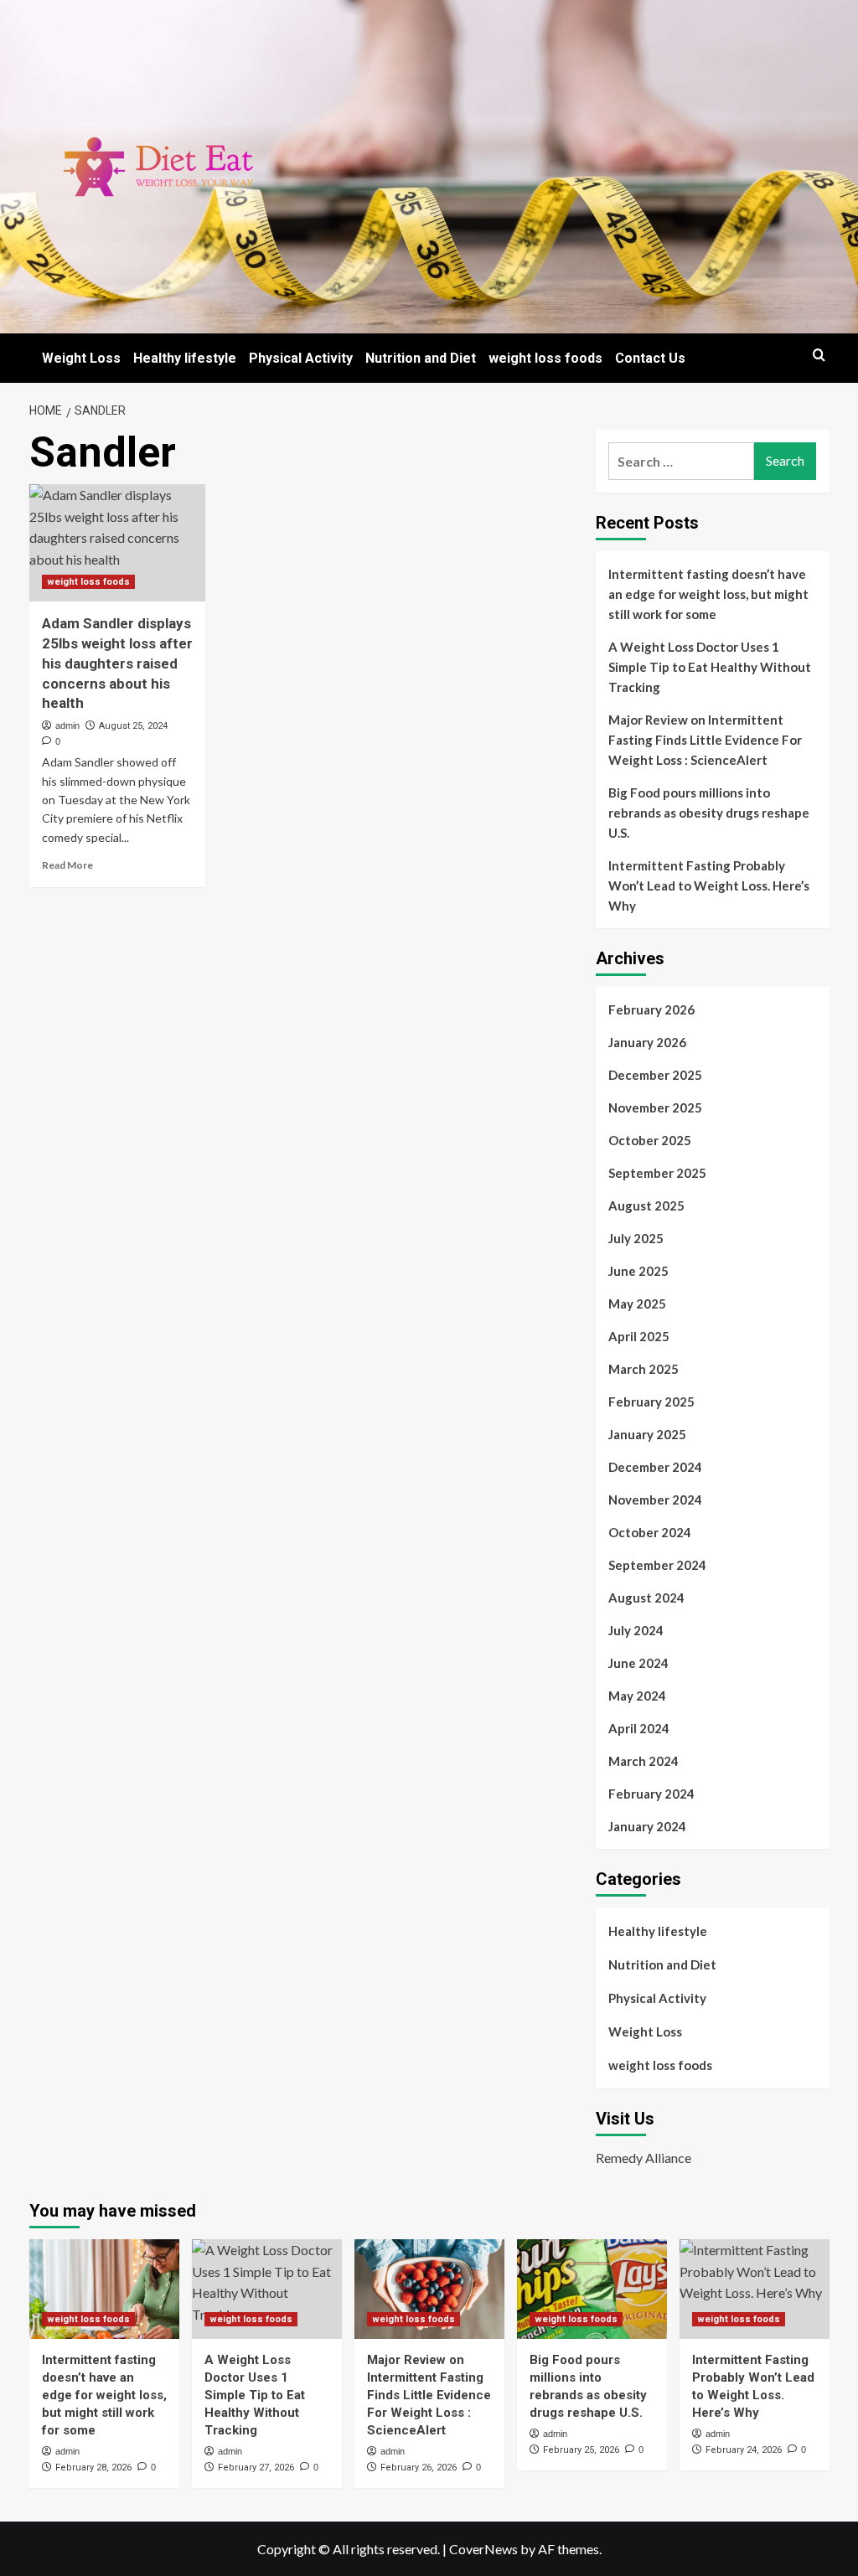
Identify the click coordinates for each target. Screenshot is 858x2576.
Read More (67, 865)
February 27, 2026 (256, 2468)
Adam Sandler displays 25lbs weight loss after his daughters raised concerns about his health (117, 663)
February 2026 (651, 1009)
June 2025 (638, 1271)
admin (67, 725)
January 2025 (647, 1434)
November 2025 (655, 1107)
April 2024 (639, 1728)
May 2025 (637, 1303)
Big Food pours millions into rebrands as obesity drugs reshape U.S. (709, 813)
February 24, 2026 (744, 2450)
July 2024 (636, 1630)
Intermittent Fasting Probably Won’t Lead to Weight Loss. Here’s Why (709, 885)
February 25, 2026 (581, 2450)
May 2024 (637, 1696)
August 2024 (646, 1598)
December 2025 (655, 1075)
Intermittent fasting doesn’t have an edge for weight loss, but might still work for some (708, 594)
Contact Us (650, 358)
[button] (819, 355)
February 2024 (651, 1794)
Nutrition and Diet (421, 358)
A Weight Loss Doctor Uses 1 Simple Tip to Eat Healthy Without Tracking (710, 667)
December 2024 (655, 1467)
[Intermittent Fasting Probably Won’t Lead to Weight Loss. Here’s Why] (755, 2289)
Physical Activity (301, 358)
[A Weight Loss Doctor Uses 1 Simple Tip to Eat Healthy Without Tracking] (267, 2289)
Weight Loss (81, 358)
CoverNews (483, 2549)
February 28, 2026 (93, 2468)
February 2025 (651, 1402)
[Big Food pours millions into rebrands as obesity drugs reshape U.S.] (592, 2289)
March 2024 (643, 1761)
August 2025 (646, 1205)
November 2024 (655, 1500)
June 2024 (638, 1663)
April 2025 (639, 1336)
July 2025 (636, 1238)
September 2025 (657, 1173)
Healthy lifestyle (185, 358)
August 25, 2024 (133, 726)
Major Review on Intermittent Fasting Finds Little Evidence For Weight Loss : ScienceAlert (705, 740)
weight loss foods (545, 358)
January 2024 (647, 1826)
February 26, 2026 (419, 2468)
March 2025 (643, 1369)
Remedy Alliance (643, 2158)
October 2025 (650, 1140)
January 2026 (647, 1042)
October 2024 (650, 1532)
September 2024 (657, 1565)
